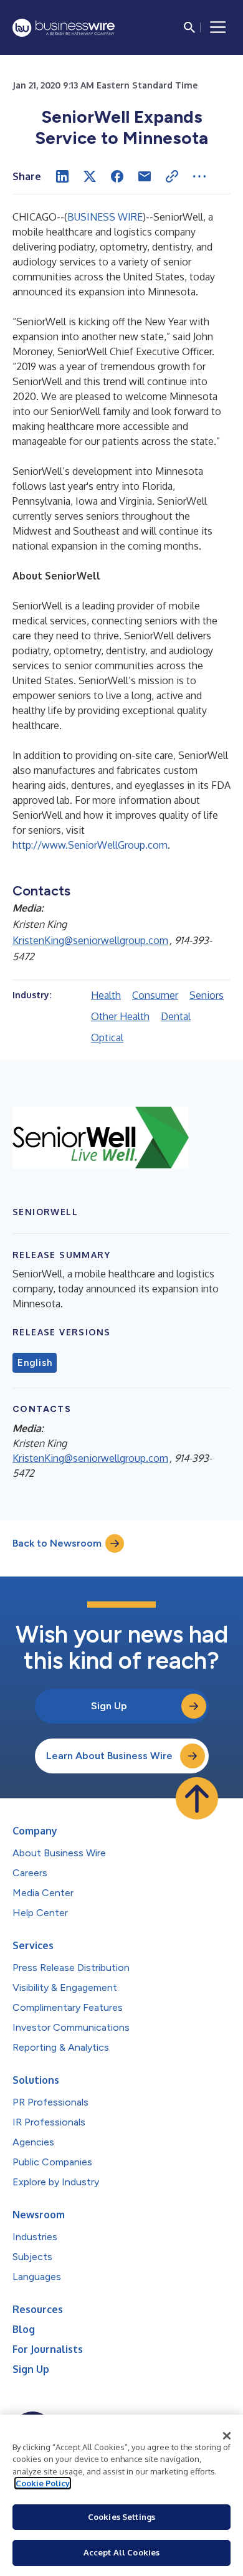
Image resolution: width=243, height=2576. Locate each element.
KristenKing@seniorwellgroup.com (90, 940)
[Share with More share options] (199, 176)
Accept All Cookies (121, 2552)
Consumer (155, 995)
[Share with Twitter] (90, 176)
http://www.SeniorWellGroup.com (90, 845)
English (35, 1363)
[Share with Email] (145, 176)
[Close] (227, 2436)
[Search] (189, 27)
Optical (107, 1038)
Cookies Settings (121, 2517)
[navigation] (218, 27)
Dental (176, 1016)
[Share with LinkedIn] (62, 176)
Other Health (120, 1016)
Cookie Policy (43, 2483)
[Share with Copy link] (172, 176)
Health (106, 995)
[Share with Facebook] (117, 176)
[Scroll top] (197, 1798)
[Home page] (64, 28)
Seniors (207, 995)
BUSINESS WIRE (105, 217)
